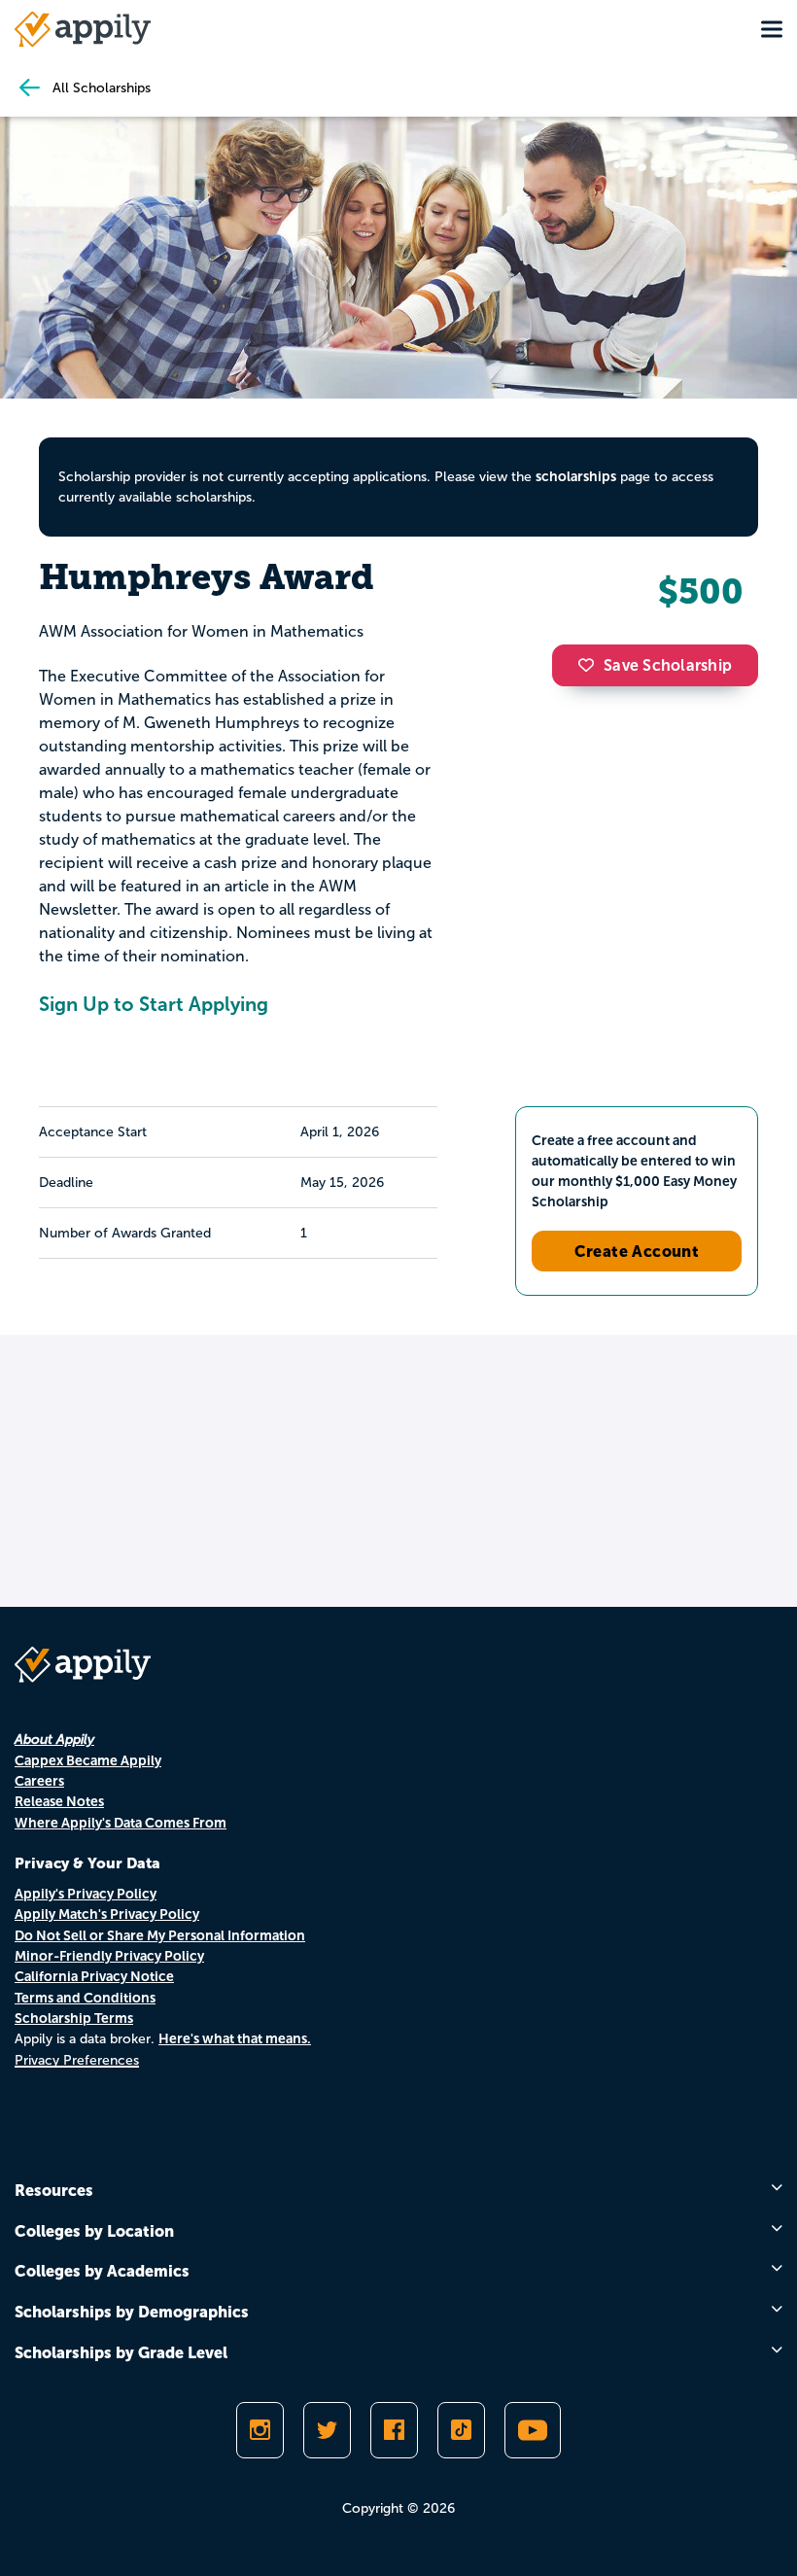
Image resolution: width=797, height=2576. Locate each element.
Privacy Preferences (77, 2060)
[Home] (83, 29)
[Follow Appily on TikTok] (461, 2430)
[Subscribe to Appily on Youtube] (533, 2430)
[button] (591, 665)
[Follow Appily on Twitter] (327, 2430)
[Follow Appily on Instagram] (260, 2430)
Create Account (637, 1251)
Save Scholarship (668, 665)
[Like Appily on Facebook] (394, 2430)
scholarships (576, 476)
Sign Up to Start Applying (154, 1004)
